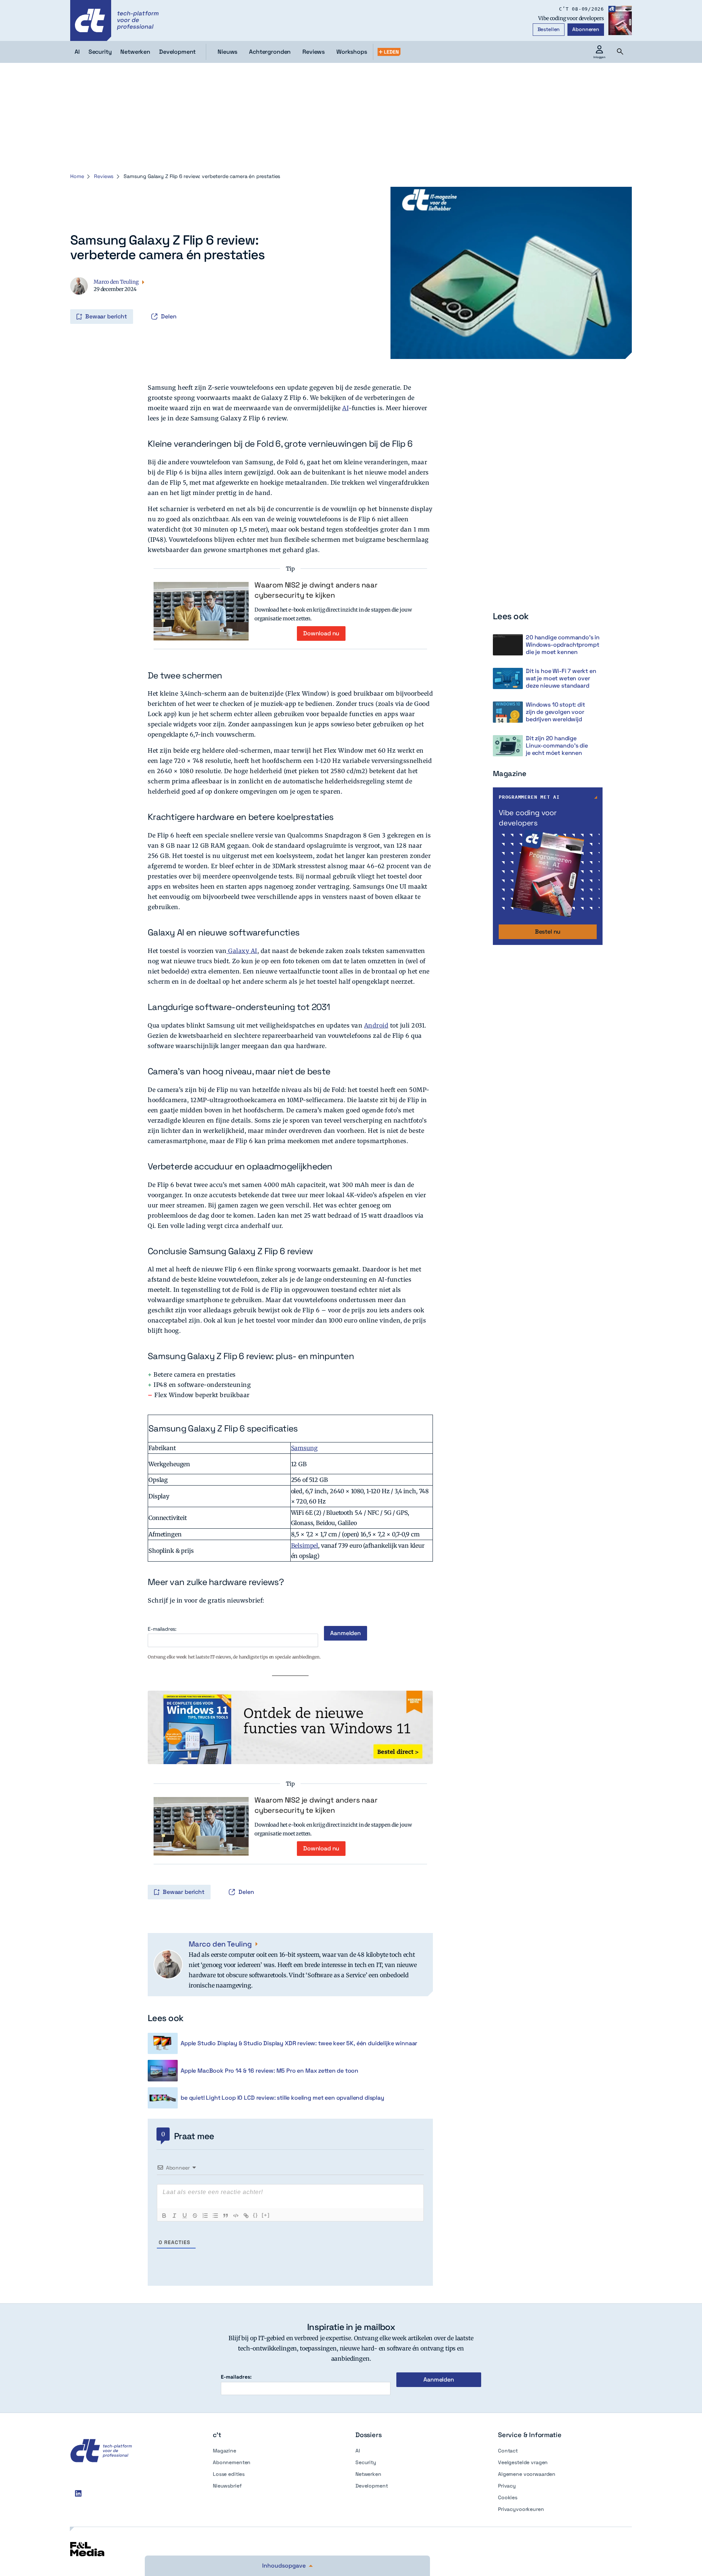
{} (256, 2215)
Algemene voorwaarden (527, 2474)
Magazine (224, 2451)
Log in (71, 301)
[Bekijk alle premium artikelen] (389, 52)
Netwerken (368, 2474)
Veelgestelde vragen (523, 2462)
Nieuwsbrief (227, 2486)
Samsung (304, 1448)
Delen (169, 316)
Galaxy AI (242, 951)
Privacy (507, 2486)
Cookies (508, 2497)
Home (77, 176)
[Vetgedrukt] (164, 2216)
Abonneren (586, 29)
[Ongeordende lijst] (215, 2216)
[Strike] (195, 2216)
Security (366, 2462)
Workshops (352, 52)
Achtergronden (270, 52)
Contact (508, 2451)
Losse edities (229, 2474)
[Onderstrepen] (185, 2216)
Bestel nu (548, 932)
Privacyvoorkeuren (521, 2509)
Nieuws (227, 52)
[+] (266, 2215)
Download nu (321, 633)
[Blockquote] (226, 2216)
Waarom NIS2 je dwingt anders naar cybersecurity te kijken (316, 590)
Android (376, 1025)
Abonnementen (232, 2462)
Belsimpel (305, 1546)
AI (345, 408)
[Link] (246, 2216)
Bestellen (549, 29)
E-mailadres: (162, 1629)
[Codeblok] (236, 2216)
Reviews (314, 52)
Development (371, 2486)
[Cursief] (174, 2216)
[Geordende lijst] (205, 2216)
